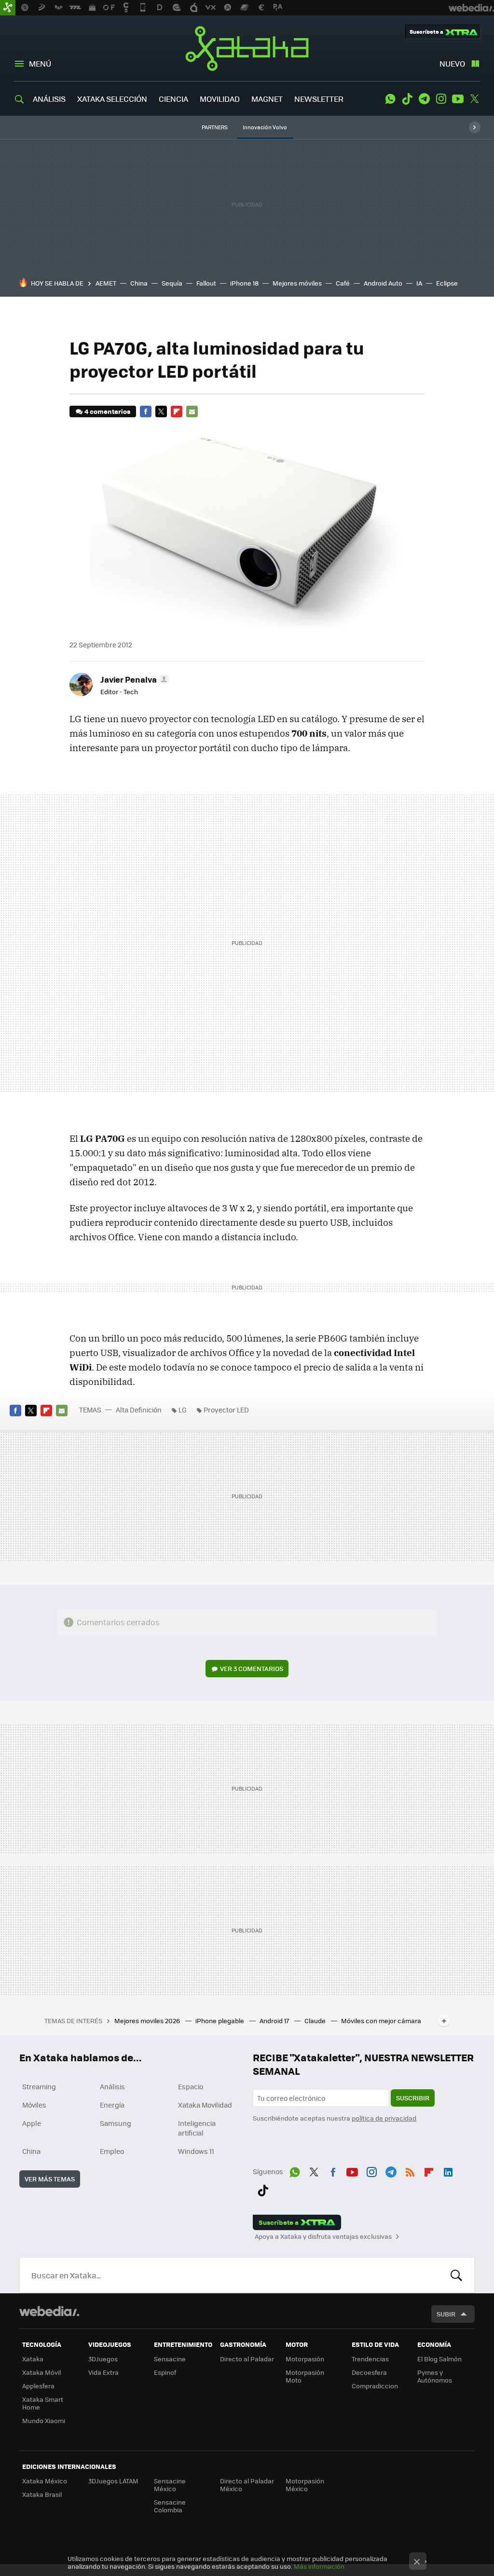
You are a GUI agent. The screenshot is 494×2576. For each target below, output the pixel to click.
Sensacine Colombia (170, 2506)
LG (183, 1410)
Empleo (112, 2151)
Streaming (39, 2086)
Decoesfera (369, 2372)
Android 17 (275, 2021)
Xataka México (45, 2481)
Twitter (475, 99)
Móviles (34, 2105)
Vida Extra (103, 2372)
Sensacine (170, 2359)
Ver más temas (50, 2179)
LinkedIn (448, 2170)
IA (419, 283)
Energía (112, 2105)
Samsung (116, 2123)
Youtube (458, 99)
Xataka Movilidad (205, 2105)
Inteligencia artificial (197, 2128)
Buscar (456, 2275)
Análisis (112, 2086)
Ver (252, 1668)
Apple (32, 2123)
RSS (410, 2170)
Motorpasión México (305, 2485)
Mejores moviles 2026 (148, 2021)
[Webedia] (49, 2311)
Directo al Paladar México (247, 2485)
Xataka (247, 48)
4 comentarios (107, 411)
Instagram (441, 99)
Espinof (165, 2372)
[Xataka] (8, 8)
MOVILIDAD (220, 99)
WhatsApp (390, 99)
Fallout (206, 283)
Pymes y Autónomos (435, 2376)
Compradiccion (375, 2386)
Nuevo (452, 63)
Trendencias (370, 2359)
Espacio (191, 2086)
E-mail (192, 411)
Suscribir (413, 2098)
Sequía (172, 283)
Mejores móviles (297, 283)
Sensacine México (170, 2485)
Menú (40, 63)
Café (343, 283)
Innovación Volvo (265, 127)
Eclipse (447, 283)
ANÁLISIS (49, 99)
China (139, 283)
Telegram (424, 99)
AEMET (106, 283)
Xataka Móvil (41, 2372)
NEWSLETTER (319, 99)
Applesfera (38, 2386)
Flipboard (177, 411)
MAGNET (267, 99)
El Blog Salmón (439, 2359)
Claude (316, 2021)
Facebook (146, 411)
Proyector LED (226, 1410)
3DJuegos (103, 2359)
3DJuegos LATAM (113, 2481)
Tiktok (407, 99)
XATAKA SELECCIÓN (112, 99)
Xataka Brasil (42, 2494)
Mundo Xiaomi (44, 2420)
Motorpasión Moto (305, 2376)
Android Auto (383, 283)
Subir (446, 2314)
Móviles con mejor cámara (381, 2021)
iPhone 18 (244, 283)
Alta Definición (139, 1410)
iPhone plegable (220, 2021)
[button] (133, 679)
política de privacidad (384, 2118)
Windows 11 (196, 2151)
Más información (319, 2566)
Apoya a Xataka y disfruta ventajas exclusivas (323, 2236)
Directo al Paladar (247, 2359)
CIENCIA (173, 99)
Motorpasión (305, 2359)
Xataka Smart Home (43, 2403)
